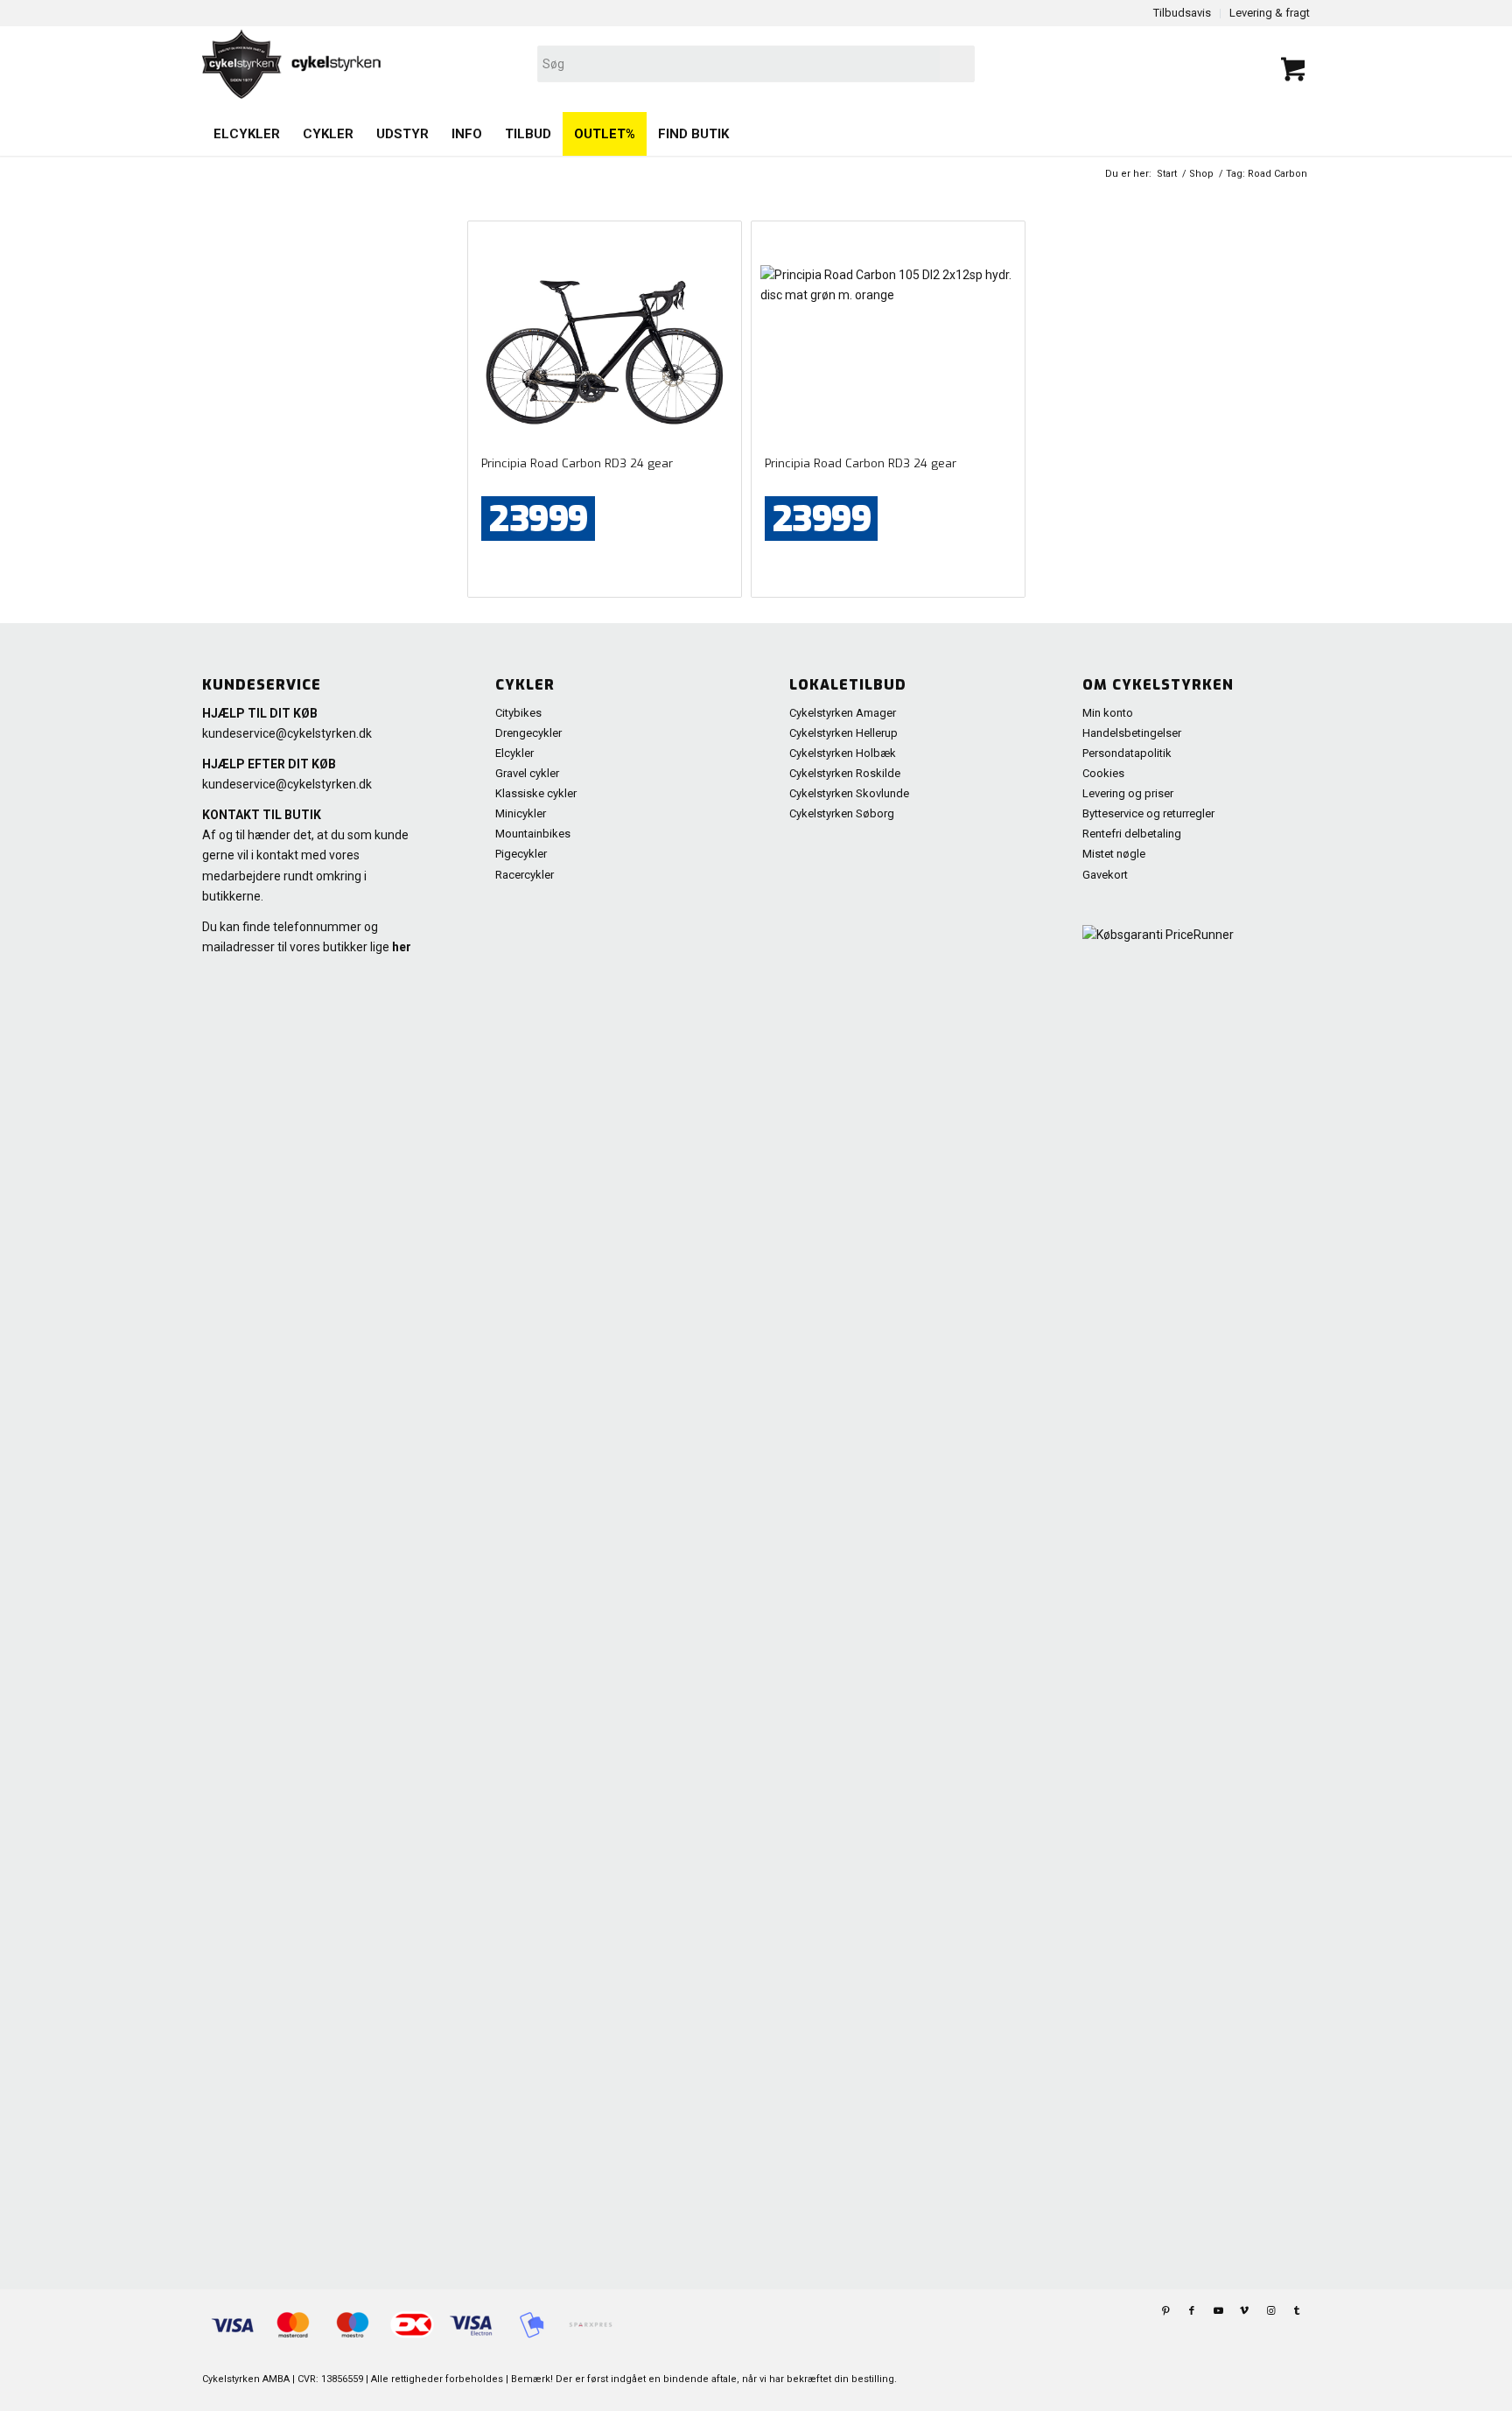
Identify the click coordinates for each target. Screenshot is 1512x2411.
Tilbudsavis (1182, 13)
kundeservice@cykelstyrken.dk (287, 733)
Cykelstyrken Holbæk (843, 753)
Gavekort (1105, 875)
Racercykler (525, 875)
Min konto (1108, 713)
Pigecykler (521, 854)
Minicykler (521, 813)
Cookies (1103, 773)
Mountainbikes (533, 834)
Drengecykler (528, 733)
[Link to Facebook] (1192, 2311)
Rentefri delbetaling (1132, 834)
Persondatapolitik (1127, 753)
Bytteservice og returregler (1148, 813)
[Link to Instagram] (1270, 2311)
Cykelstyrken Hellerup (843, 733)
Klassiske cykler (536, 793)
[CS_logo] (535, 64)
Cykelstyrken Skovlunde (849, 793)
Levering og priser (1128, 793)
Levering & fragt (1270, 13)
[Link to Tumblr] (1297, 2311)
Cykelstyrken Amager (843, 713)
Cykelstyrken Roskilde (845, 773)
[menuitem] (247, 134)
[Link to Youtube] (1218, 2311)
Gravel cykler (527, 773)
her (402, 947)
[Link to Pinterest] (1165, 2311)
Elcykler (514, 753)
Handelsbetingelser (1132, 733)
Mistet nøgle (1114, 854)
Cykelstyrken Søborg (842, 813)
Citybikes (518, 713)
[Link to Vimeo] (1244, 2311)
